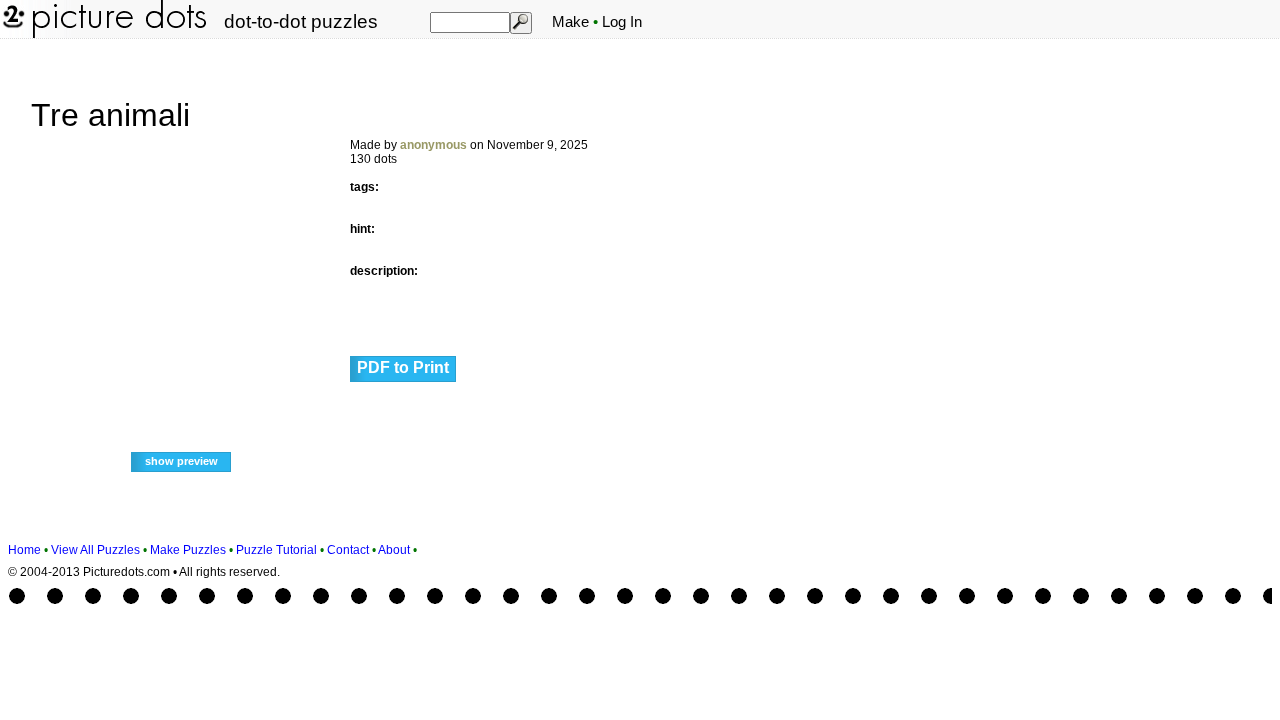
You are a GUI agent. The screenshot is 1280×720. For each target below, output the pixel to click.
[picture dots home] (12, 34)
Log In (622, 22)
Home (24, 550)
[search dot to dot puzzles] (520, 22)
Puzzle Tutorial (276, 550)
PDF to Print (403, 367)
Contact (348, 550)
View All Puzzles (95, 550)
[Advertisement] (1147, 352)
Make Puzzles (188, 550)
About (394, 550)
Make (570, 22)
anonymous (433, 145)
